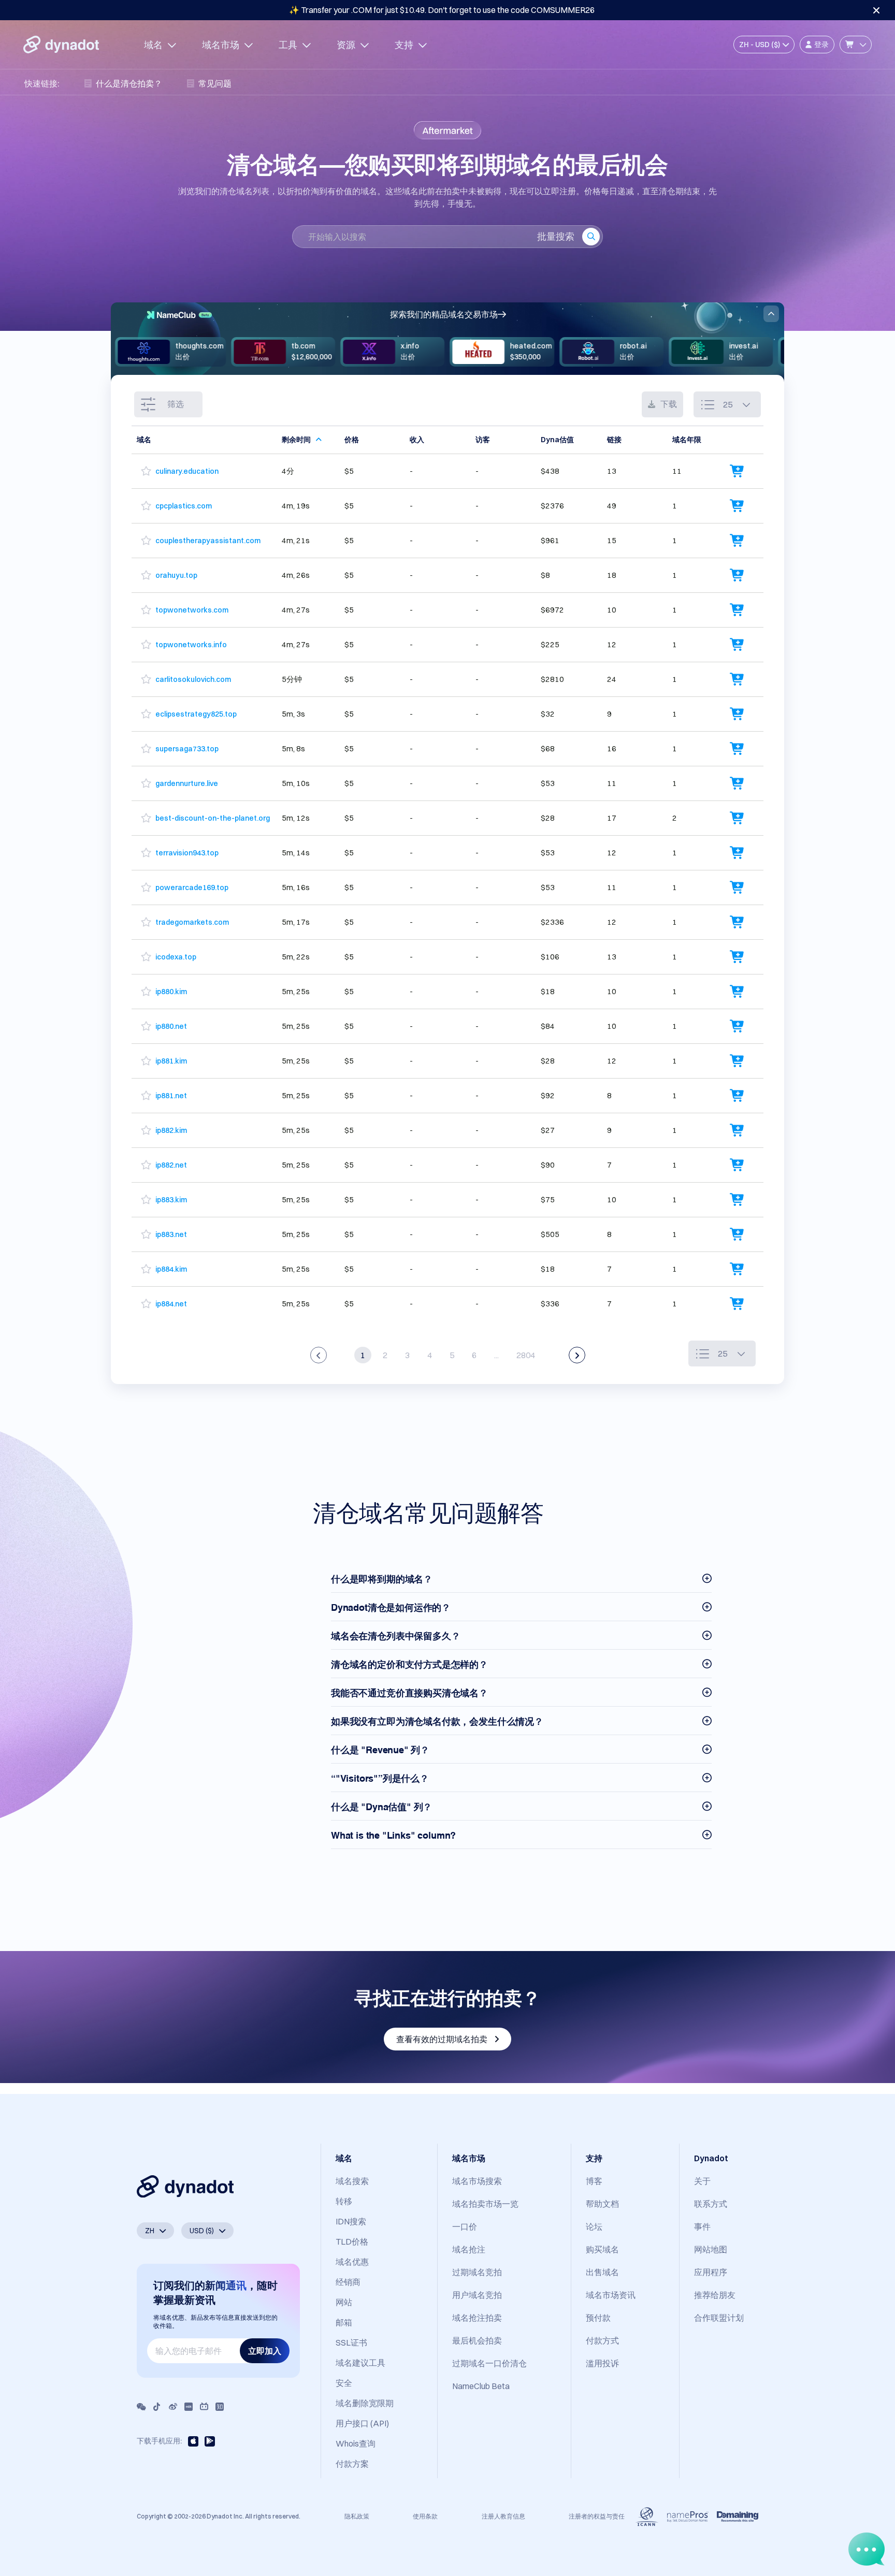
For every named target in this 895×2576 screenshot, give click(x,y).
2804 (526, 1355)
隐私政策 (357, 2516)
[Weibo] (173, 2407)
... (496, 1355)
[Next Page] (577, 1355)
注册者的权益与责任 (597, 2516)
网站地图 (711, 2249)
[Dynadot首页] (61, 45)
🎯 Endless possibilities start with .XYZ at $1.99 (442, 10)
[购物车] (856, 45)
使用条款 (425, 2516)
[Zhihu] (220, 2407)
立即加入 (265, 2351)
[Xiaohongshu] (189, 2407)
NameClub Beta (481, 2386)
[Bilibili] (204, 2407)
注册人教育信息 (503, 2516)
